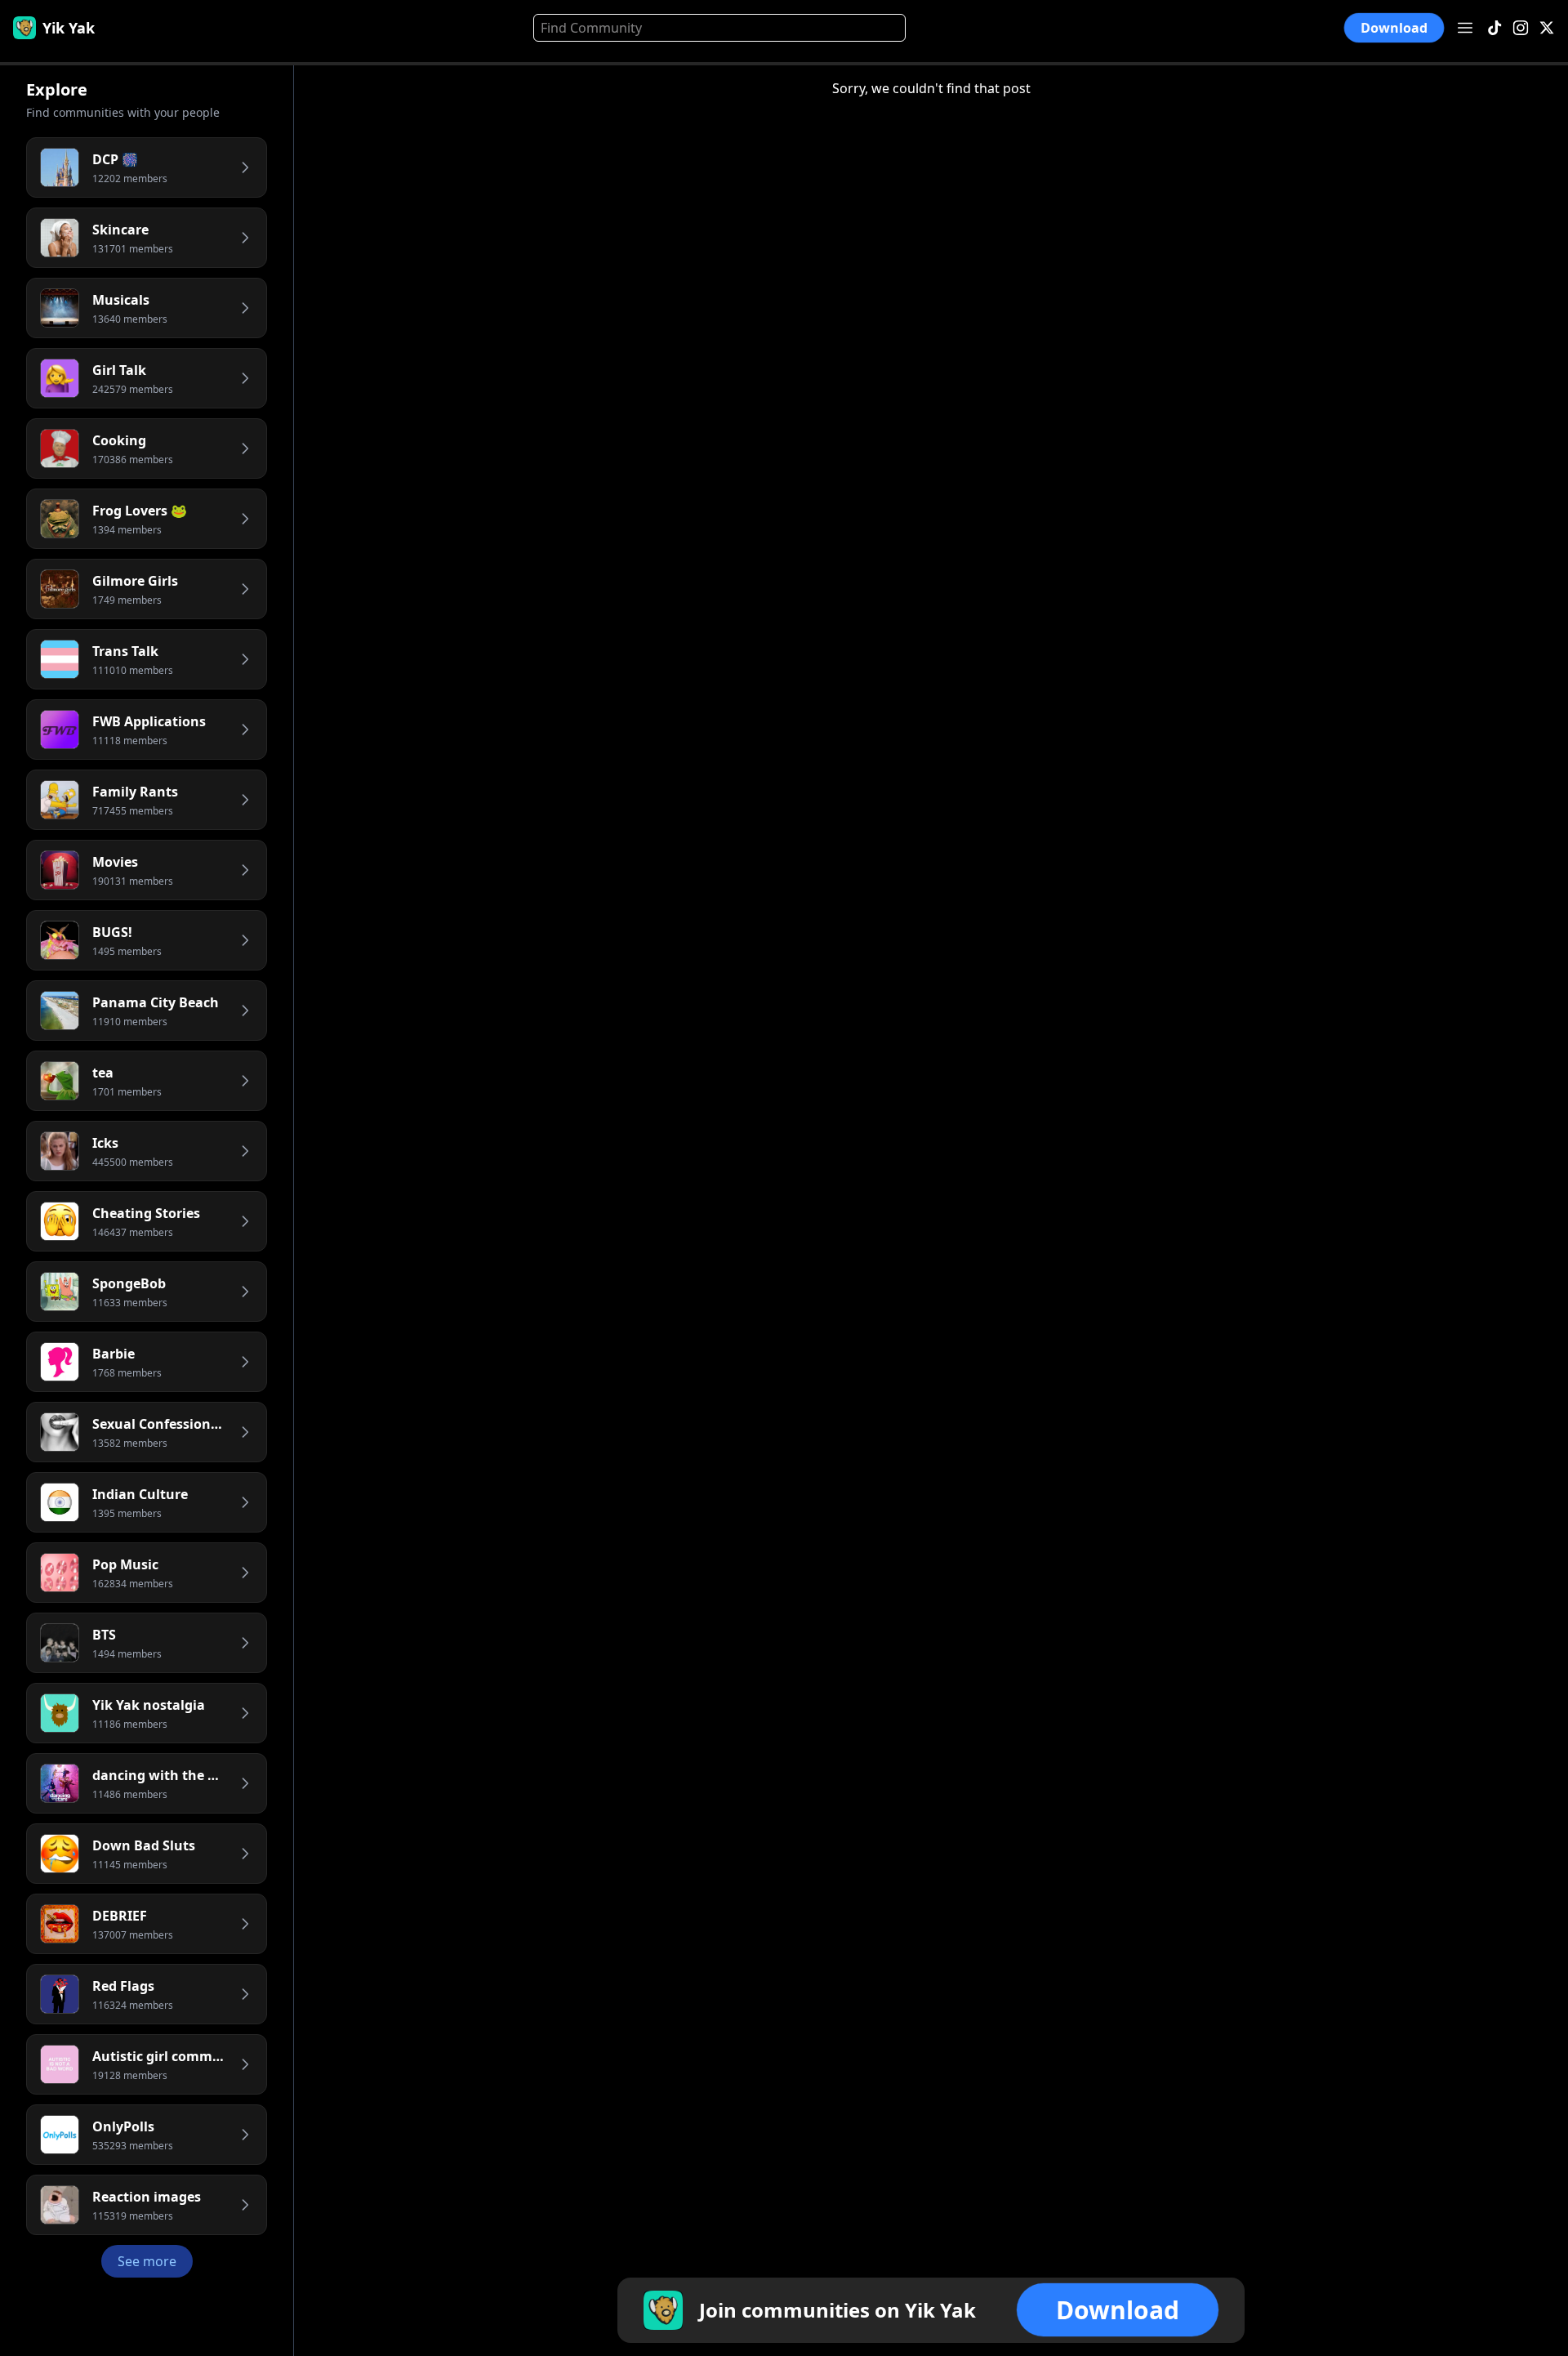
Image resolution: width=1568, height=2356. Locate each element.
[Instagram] (1521, 28)
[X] (1547, 28)
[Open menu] (1465, 28)
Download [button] (1394, 28)
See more (147, 2261)
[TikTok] (1494, 28)
